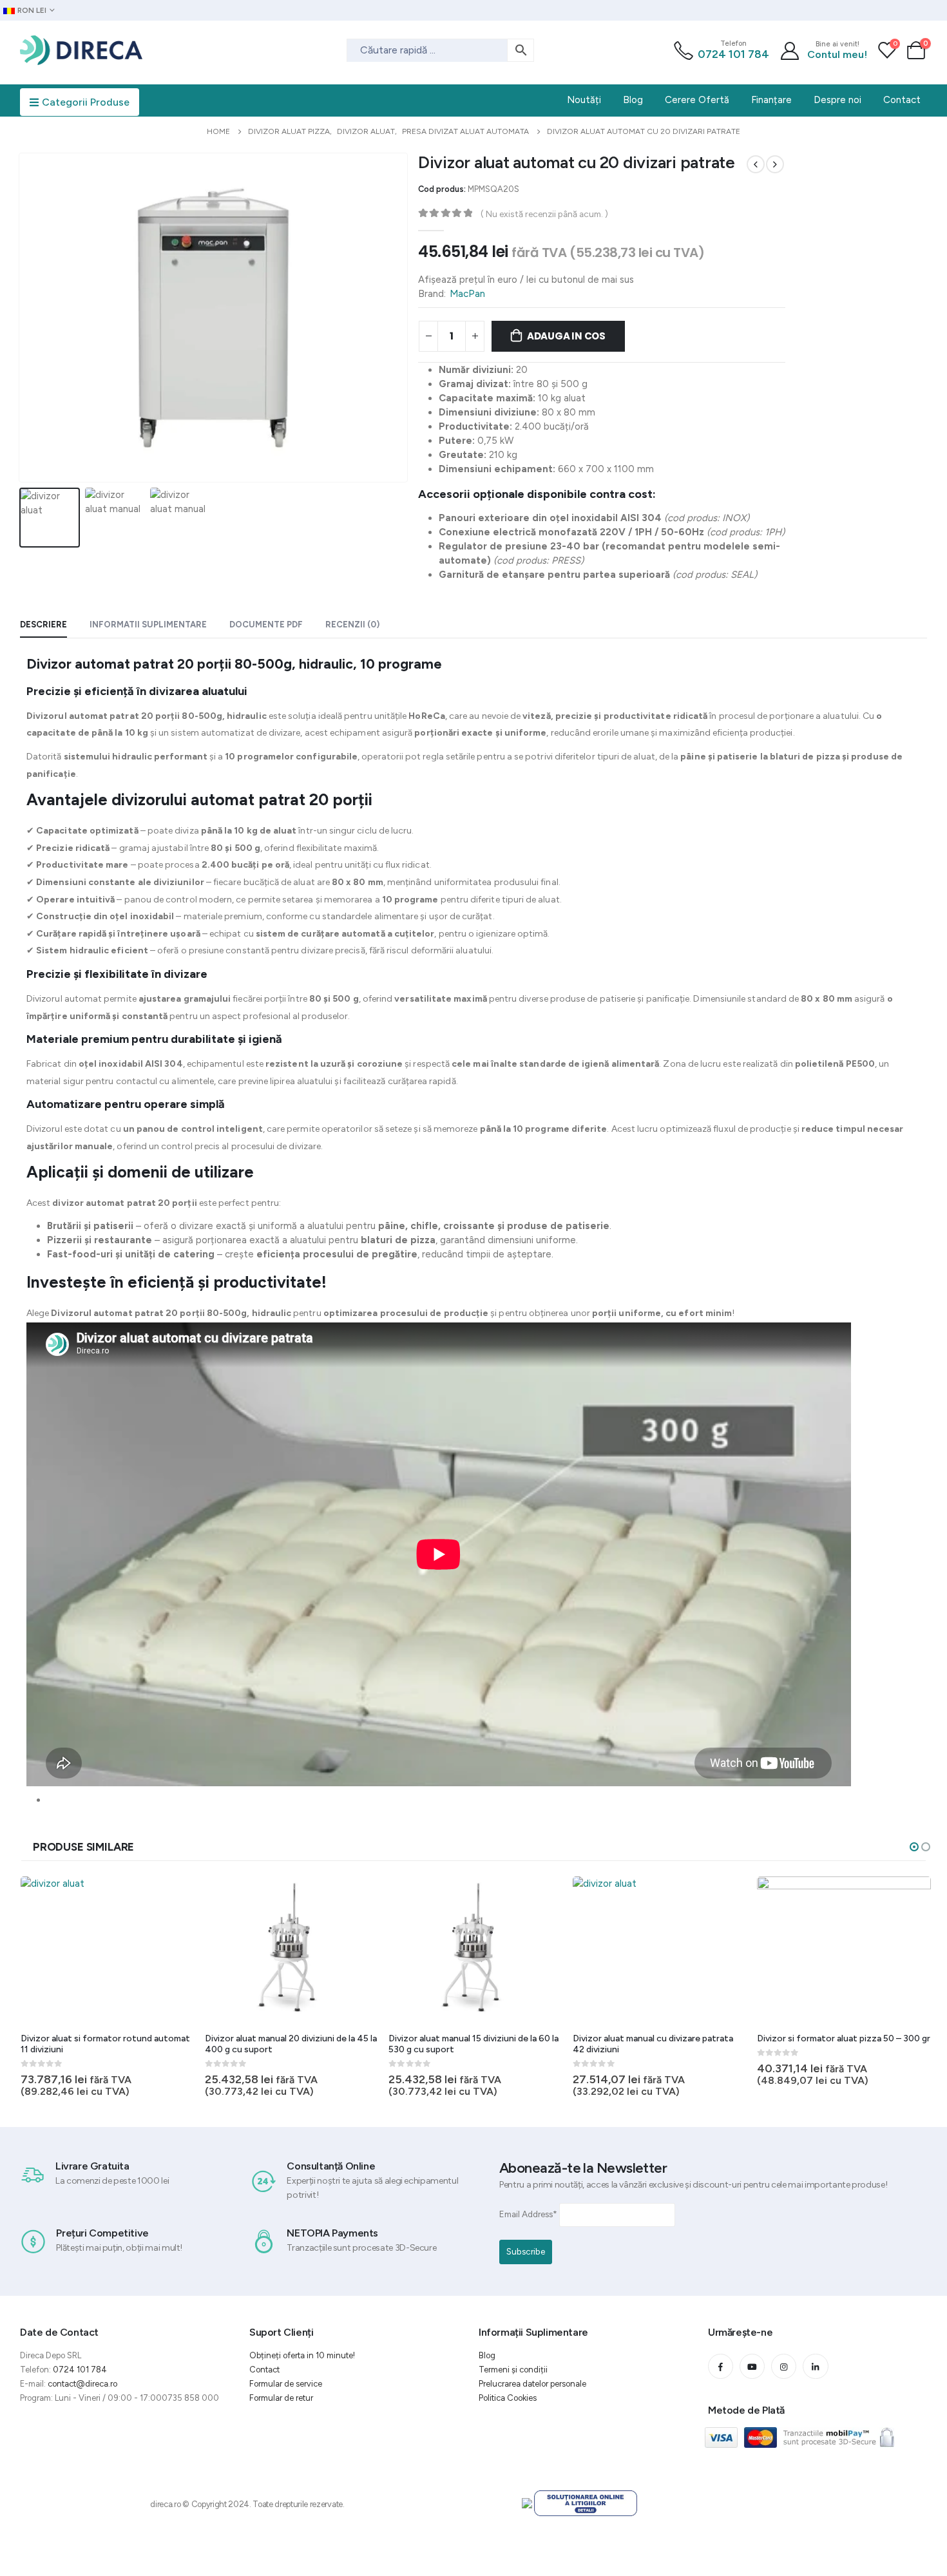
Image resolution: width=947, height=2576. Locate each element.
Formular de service (286, 2384)
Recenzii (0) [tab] (352, 625)
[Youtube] (752, 2366)
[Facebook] (721, 2366)
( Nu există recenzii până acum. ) (544, 214)
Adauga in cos (566, 336)
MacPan (467, 294)
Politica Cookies (508, 2398)
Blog (487, 2355)
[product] (108, 1950)
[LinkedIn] (815, 2366)
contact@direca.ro (82, 2384)
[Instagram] (784, 2366)
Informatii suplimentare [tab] (148, 625)
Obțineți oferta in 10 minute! (302, 2355)
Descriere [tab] (43, 625)
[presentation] (22, 318)
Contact (264, 2370)
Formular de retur (281, 2398)
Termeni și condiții (513, 2370)
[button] (914, 1847)
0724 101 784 (733, 54)
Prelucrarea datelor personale (532, 2384)
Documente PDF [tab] (266, 625)
